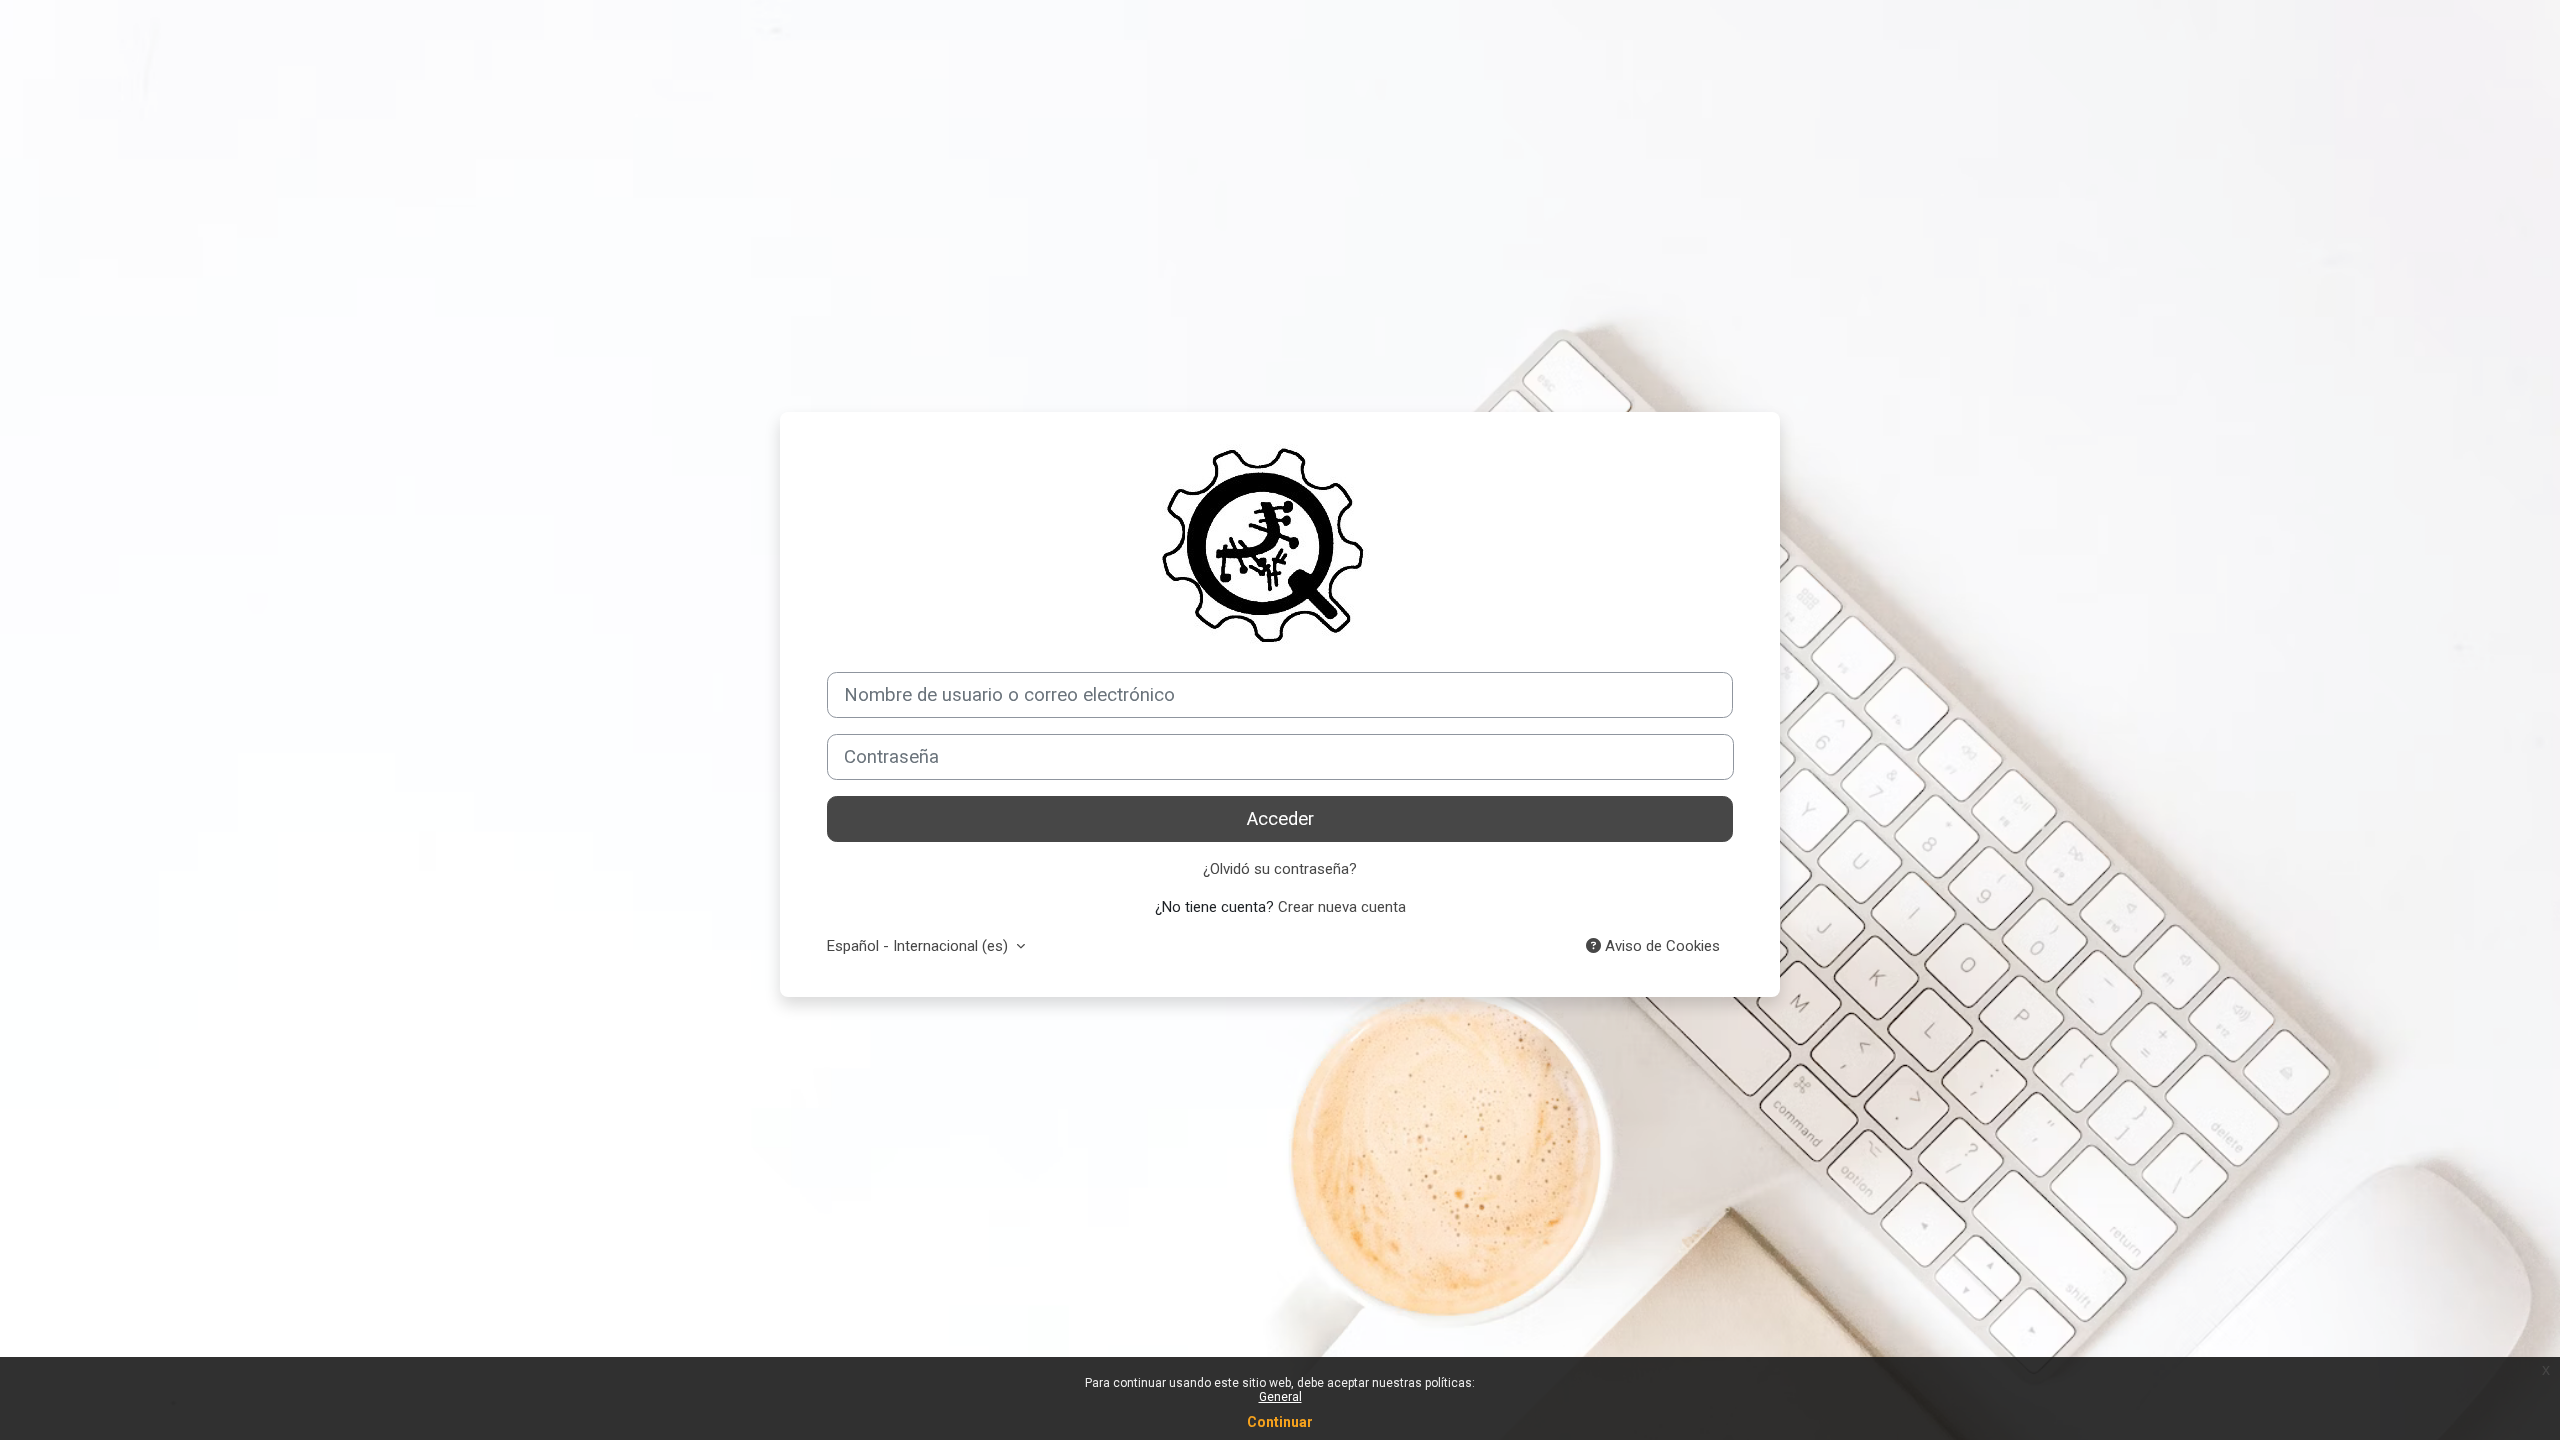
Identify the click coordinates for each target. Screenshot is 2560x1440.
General (1280, 1397)
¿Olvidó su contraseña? (1280, 869)
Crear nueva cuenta (1342, 907)
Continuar (1280, 1422)
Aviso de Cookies (1660, 946)
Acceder (1280, 819)
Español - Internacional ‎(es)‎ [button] (919, 946)
